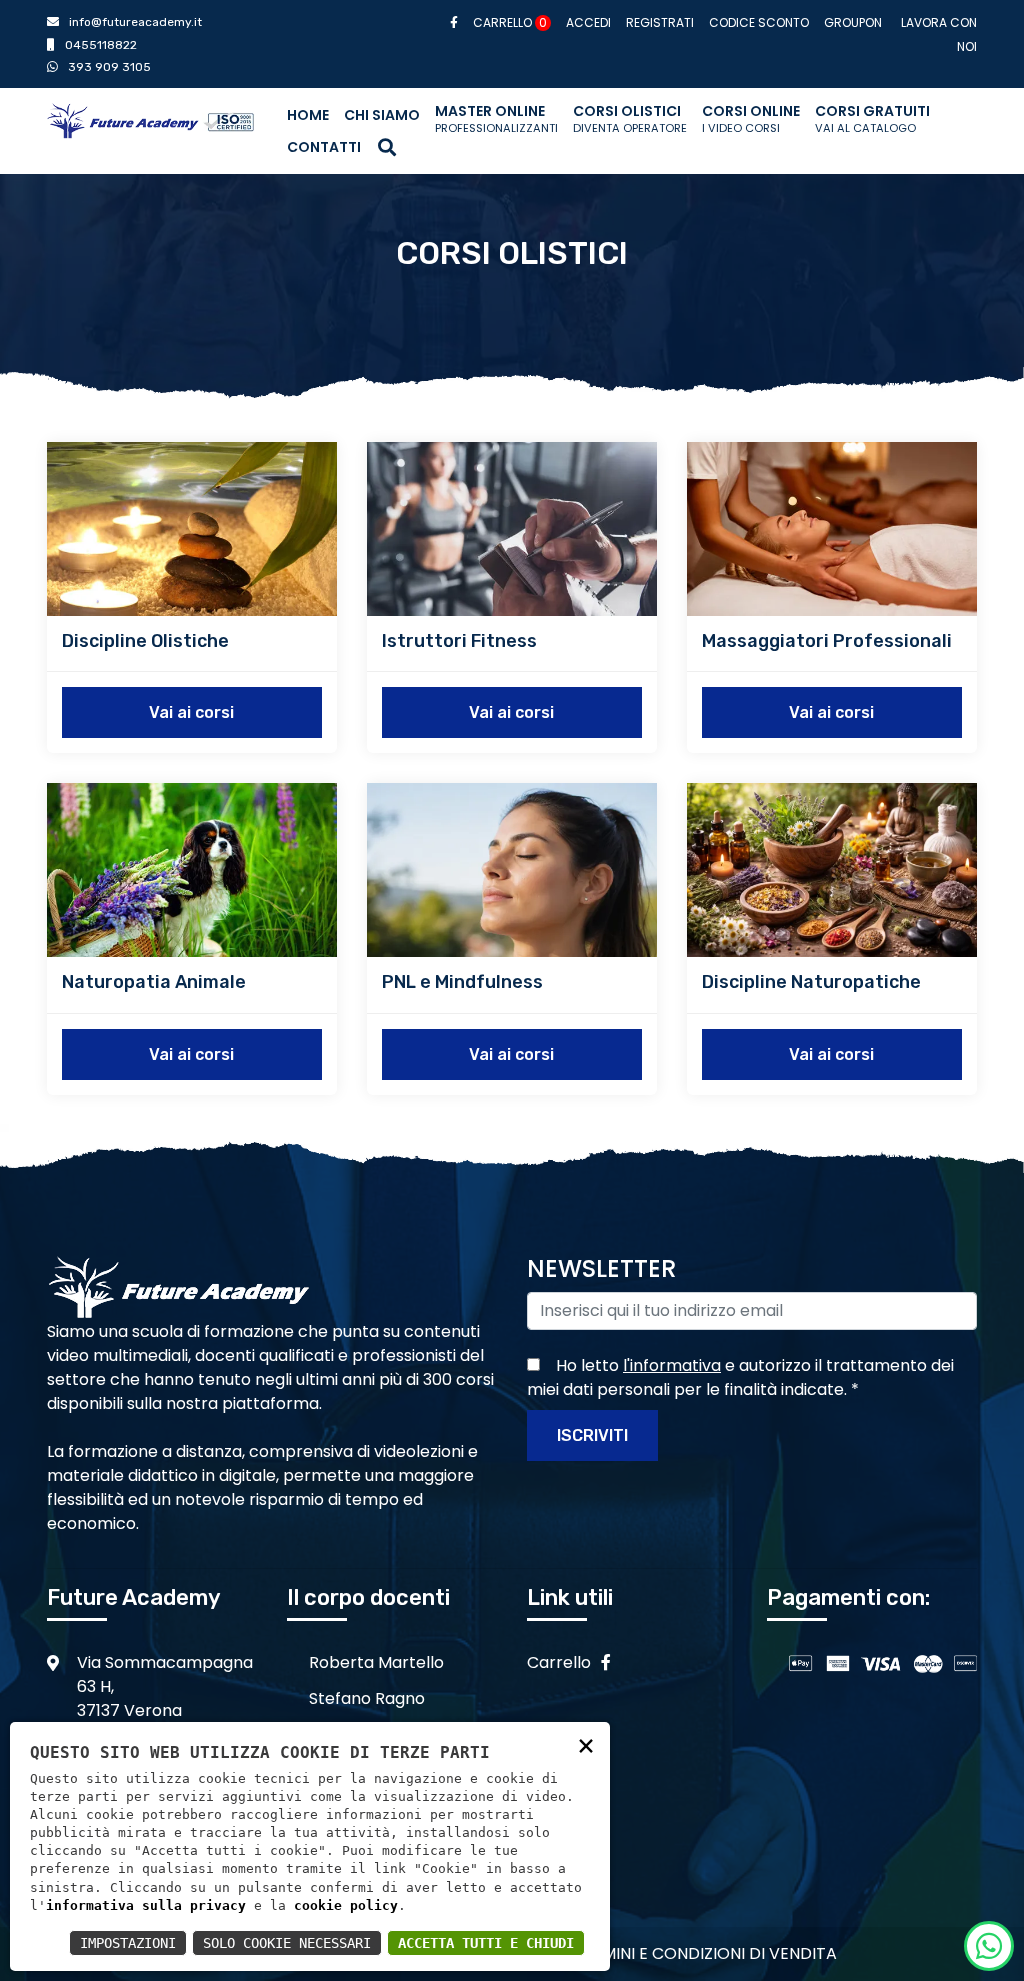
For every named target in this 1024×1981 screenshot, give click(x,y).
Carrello (510, 22)
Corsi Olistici (630, 118)
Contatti (324, 147)
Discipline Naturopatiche (811, 982)
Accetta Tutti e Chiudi (486, 1943)
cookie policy (346, 1905)
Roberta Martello (376, 1662)
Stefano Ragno (367, 1698)
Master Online (496, 118)
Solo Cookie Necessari (287, 1943)
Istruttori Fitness (459, 641)
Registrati (660, 22)
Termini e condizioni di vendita (705, 1953)
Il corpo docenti (368, 1597)
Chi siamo (382, 115)
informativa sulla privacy (146, 1905)
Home (308, 115)
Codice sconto (759, 22)
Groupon (853, 22)
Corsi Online (751, 118)
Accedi (588, 22)
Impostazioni (128, 1943)
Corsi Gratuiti (872, 118)
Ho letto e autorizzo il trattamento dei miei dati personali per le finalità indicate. (740, 1377)
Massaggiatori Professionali (827, 641)
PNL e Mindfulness (462, 982)
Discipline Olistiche (145, 641)
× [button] (586, 1744)
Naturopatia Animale (154, 982)
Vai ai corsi (191, 712)
